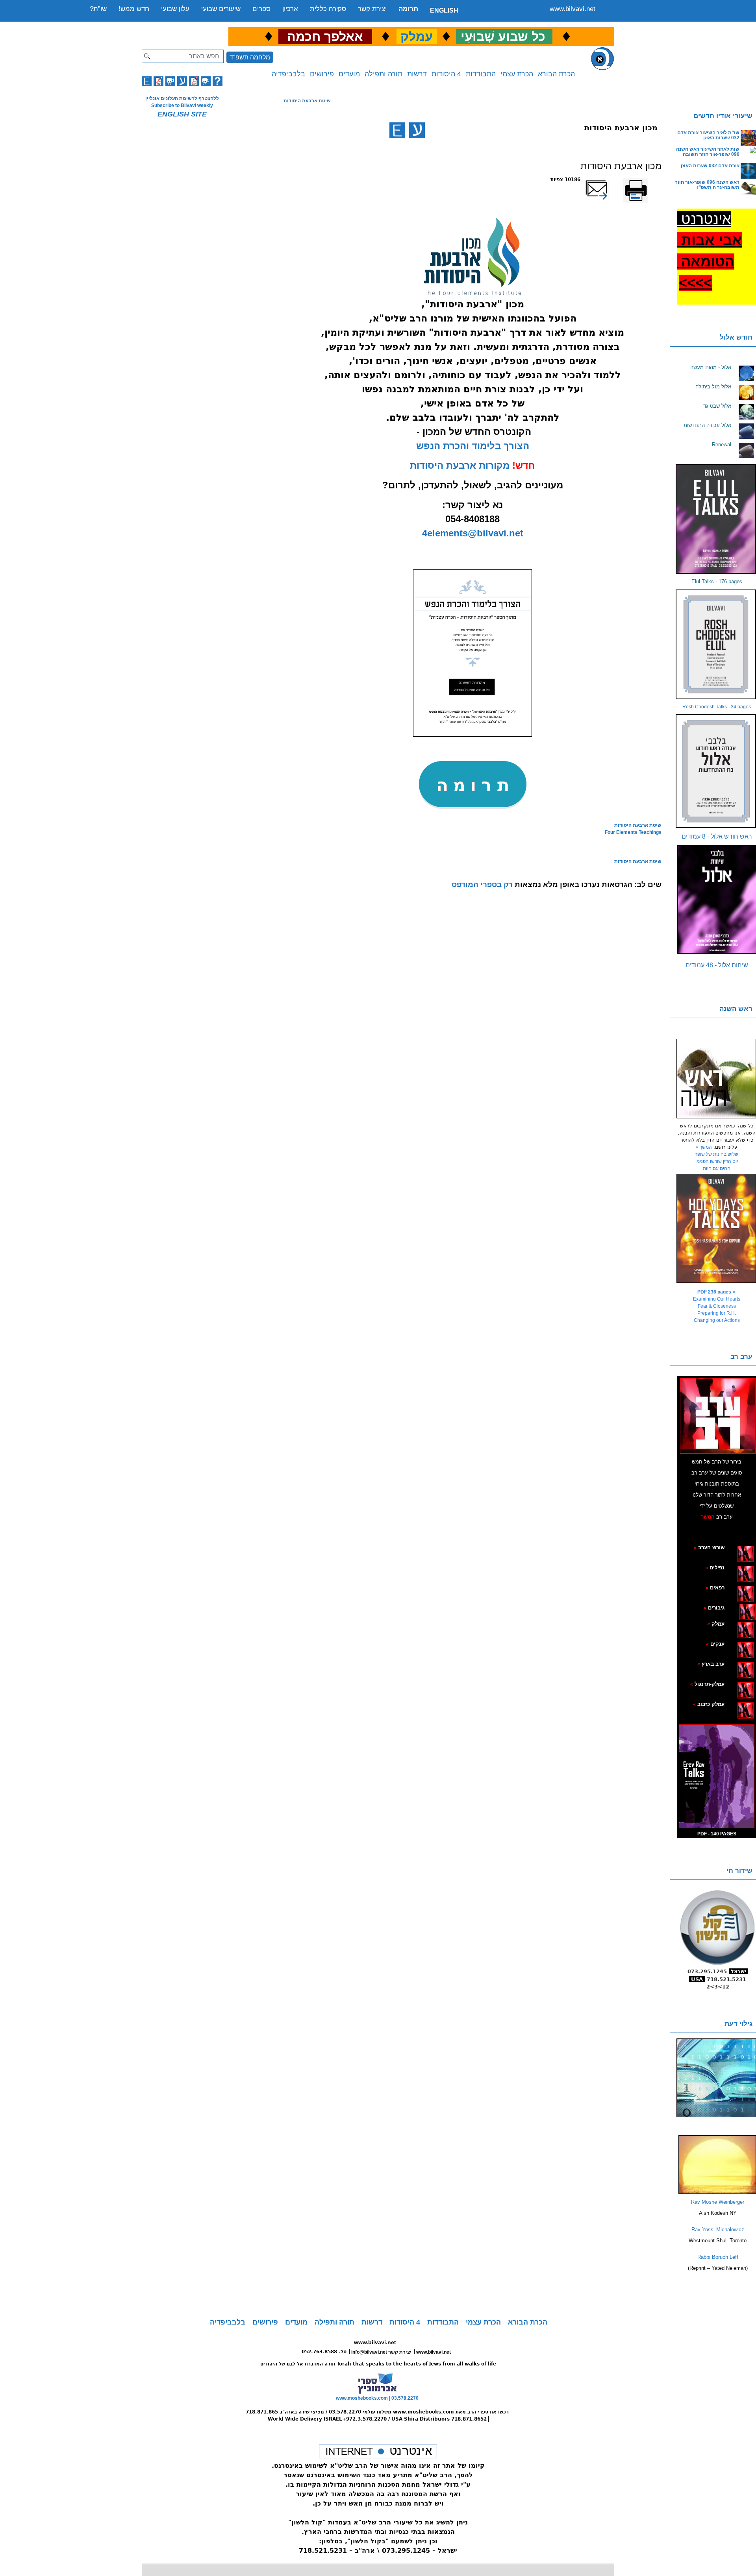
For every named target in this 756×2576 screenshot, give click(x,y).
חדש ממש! (134, 9)
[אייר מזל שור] (733, 1587)
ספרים (261, 9)
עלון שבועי (175, 9)
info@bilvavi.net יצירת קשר (381, 2352)
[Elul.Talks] (717, 519)
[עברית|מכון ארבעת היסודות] (417, 130)
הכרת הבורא (556, 74)
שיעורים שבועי (221, 9)
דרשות (417, 74)
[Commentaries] (717, 2192)
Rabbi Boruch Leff (718, 2257)
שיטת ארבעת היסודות (307, 101)
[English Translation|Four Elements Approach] (397, 130)
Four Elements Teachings (633, 832)
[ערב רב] (718, 1416)
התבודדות (481, 74)
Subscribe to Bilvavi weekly (182, 105)
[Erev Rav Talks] (717, 1776)
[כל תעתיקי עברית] (736, 1608)
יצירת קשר (372, 9)
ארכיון (290, 9)
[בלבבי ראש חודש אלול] (717, 771)
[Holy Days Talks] (717, 1228)
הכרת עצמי (517, 74)
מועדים (349, 74)
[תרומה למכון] (472, 810)
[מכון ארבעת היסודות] (472, 735)
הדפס (655, 179)
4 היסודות (446, 74)
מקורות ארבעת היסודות (460, 465)
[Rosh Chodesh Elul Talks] (717, 644)
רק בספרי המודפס (482, 884)
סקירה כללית (328, 9)
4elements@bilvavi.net (473, 533)
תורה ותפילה (384, 74)
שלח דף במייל (607, 179)
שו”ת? (98, 9)
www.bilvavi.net (573, 9)
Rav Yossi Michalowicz (718, 2230)
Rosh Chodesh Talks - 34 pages (717, 707)
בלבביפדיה (288, 74)
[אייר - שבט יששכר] (737, 1608)
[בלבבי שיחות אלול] (717, 900)
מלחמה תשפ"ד (250, 57)
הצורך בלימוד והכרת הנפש (473, 446)
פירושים (322, 74)
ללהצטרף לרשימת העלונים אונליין (182, 98)
